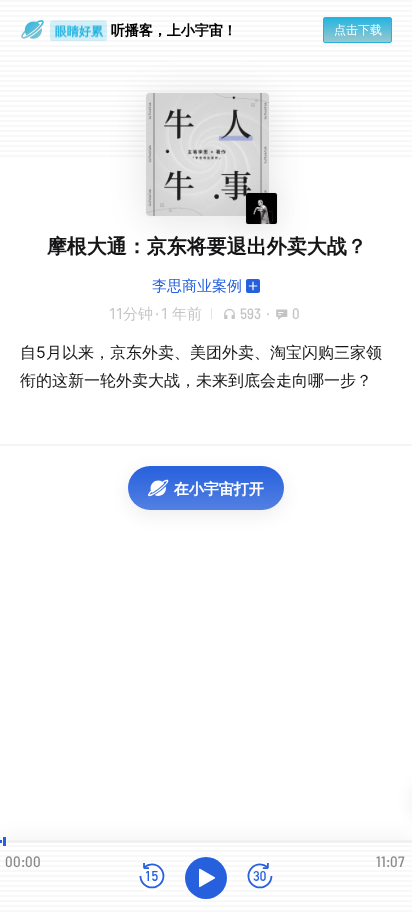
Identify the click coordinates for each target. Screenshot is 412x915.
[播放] (206, 878)
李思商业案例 (197, 285)
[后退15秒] (152, 877)
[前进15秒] (260, 877)
